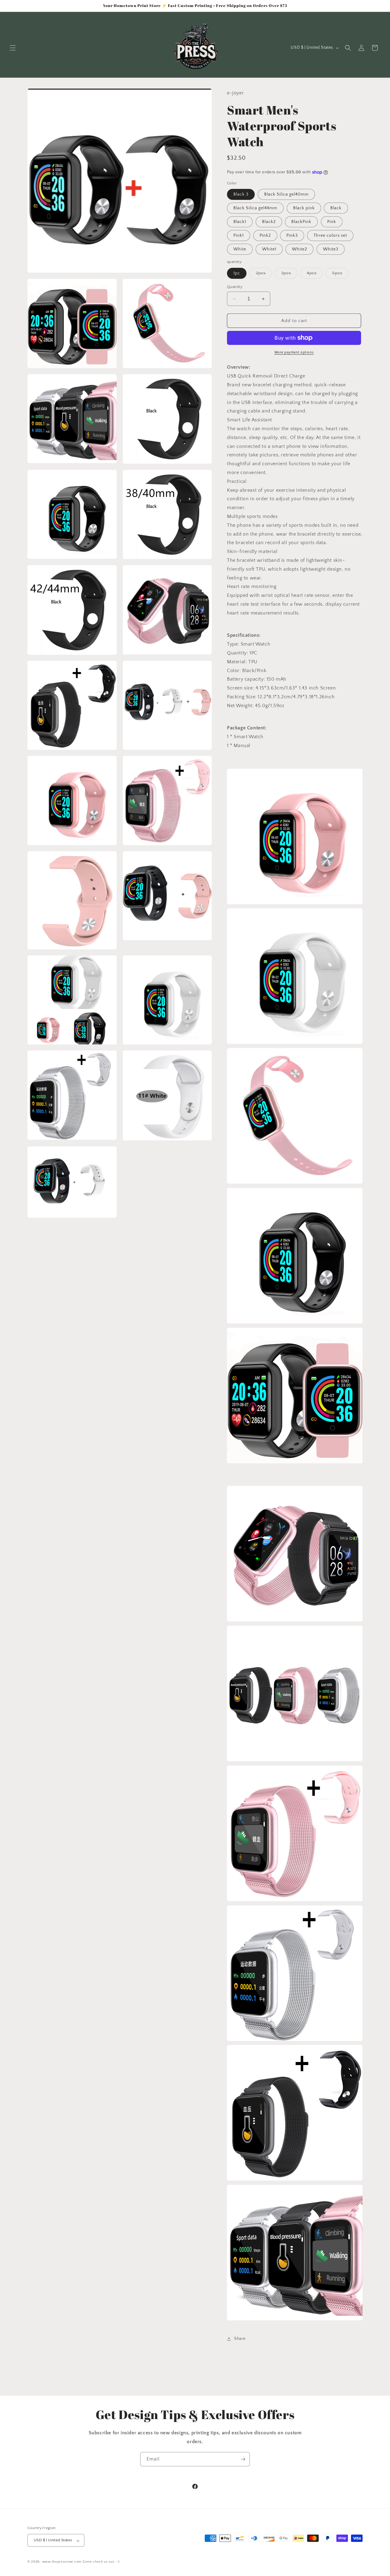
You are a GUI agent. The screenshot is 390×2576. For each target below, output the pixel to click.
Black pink (304, 208)
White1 (269, 249)
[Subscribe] (243, 2459)
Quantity (235, 287)
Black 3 (241, 194)
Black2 (269, 222)
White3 (331, 249)
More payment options (294, 352)
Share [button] (240, 2339)
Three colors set (330, 236)
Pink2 (265, 236)
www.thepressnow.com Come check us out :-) (81, 2562)
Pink (332, 222)
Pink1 (239, 236)
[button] (13, 48)
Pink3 (292, 236)
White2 (300, 249)
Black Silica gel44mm (255, 208)
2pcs (264, 275)
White (240, 249)
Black (336, 208)
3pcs (289, 275)
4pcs (315, 275)
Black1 (240, 222)
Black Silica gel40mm (286, 194)
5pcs (340, 275)
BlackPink (301, 222)
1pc (237, 273)
